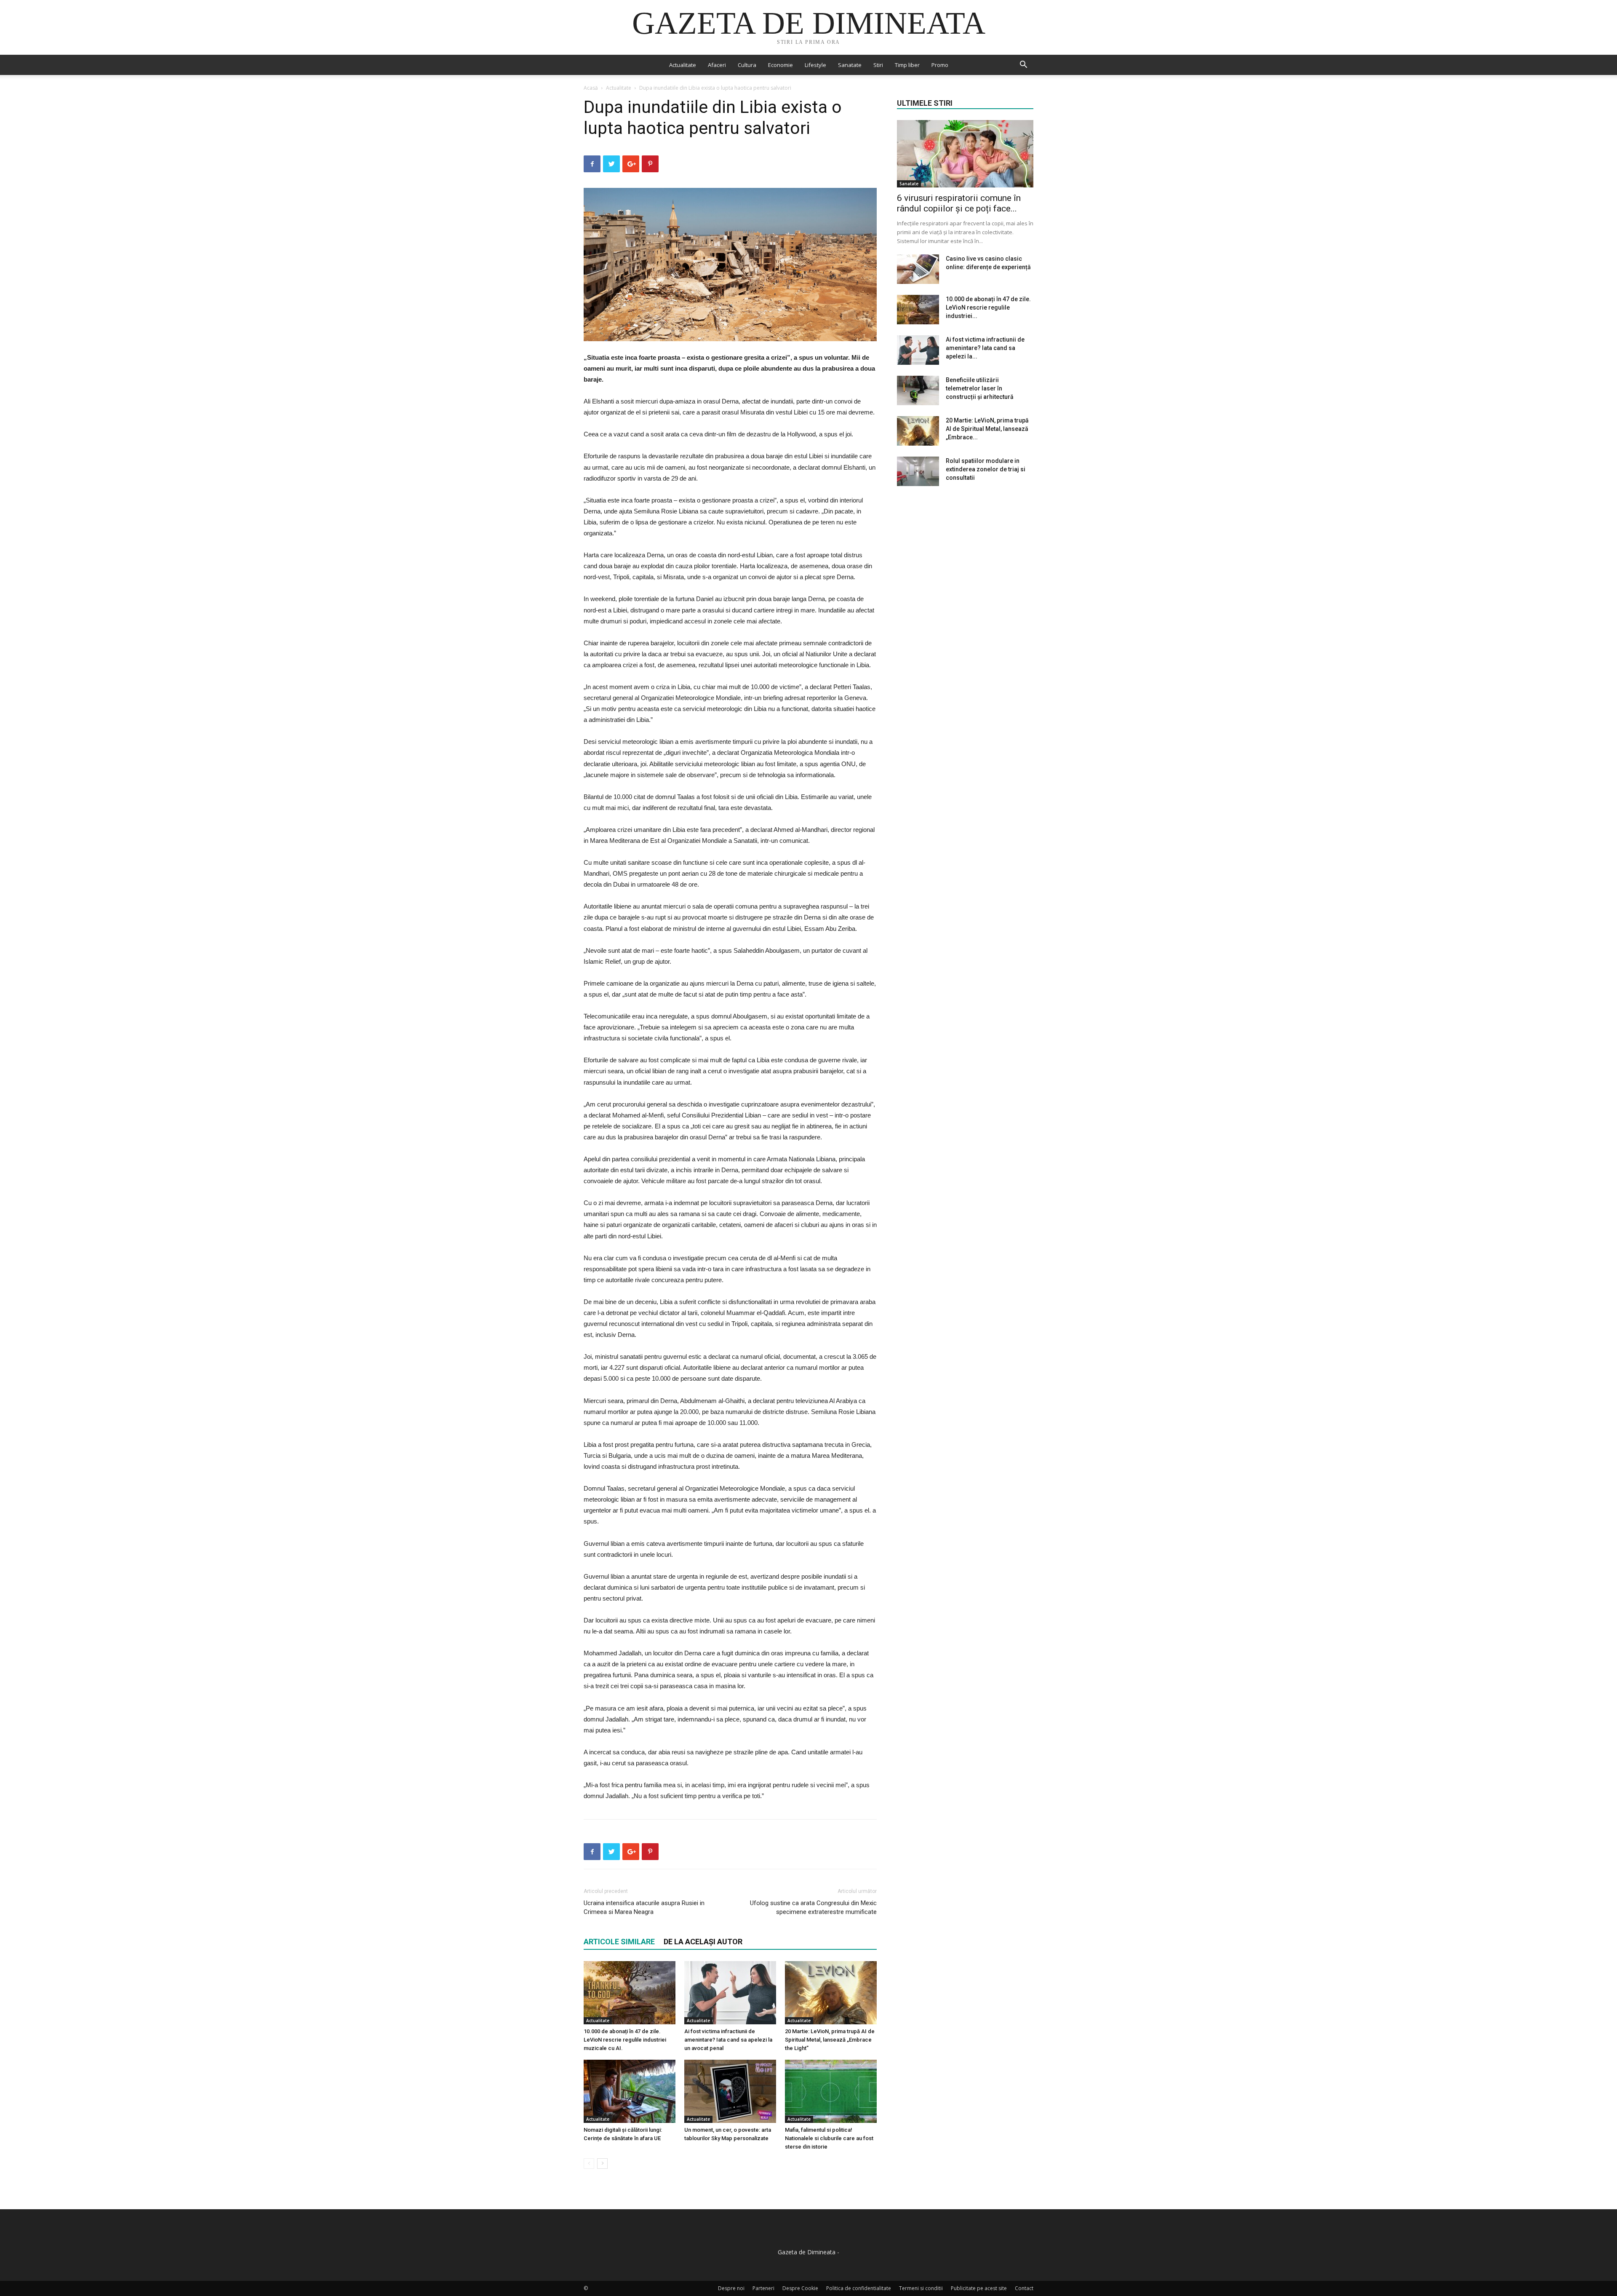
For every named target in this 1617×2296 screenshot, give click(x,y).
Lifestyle (815, 65)
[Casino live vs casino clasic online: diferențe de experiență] (918, 269)
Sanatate (850, 65)
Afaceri (717, 65)
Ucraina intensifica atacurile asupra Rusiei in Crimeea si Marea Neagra (644, 1907)
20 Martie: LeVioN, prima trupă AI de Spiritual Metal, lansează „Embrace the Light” (830, 2040)
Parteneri (763, 2288)
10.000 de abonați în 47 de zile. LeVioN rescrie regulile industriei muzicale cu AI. (625, 2040)
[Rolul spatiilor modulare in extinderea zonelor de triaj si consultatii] (918, 471)
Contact (1024, 2288)
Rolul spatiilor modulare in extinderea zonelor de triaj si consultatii (986, 469)
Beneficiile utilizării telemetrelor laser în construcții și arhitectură (980, 388)
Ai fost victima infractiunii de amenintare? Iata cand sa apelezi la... (985, 348)
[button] (1023, 65)
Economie (780, 65)
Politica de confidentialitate (859, 2288)
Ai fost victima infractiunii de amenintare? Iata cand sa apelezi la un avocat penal (728, 2040)
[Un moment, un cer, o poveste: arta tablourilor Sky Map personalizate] (730, 2091)
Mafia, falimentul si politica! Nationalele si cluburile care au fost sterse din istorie (829, 2138)
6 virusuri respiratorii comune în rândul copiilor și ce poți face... (959, 203)
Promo (940, 65)
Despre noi (731, 2288)
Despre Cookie (800, 2288)
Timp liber (907, 65)
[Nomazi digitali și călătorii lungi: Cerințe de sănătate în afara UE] (630, 2091)
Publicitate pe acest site (979, 2288)
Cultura (747, 65)
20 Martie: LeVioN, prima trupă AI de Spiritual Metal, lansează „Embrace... (987, 429)
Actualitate (683, 65)
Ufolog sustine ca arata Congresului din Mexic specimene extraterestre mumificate (813, 1907)
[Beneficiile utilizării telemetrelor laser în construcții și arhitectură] (918, 390)
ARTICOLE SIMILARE (619, 1942)
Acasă (591, 88)
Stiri (878, 65)
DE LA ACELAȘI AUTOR (703, 1942)
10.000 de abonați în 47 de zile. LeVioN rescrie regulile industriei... (988, 307)
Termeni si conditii (921, 2288)
